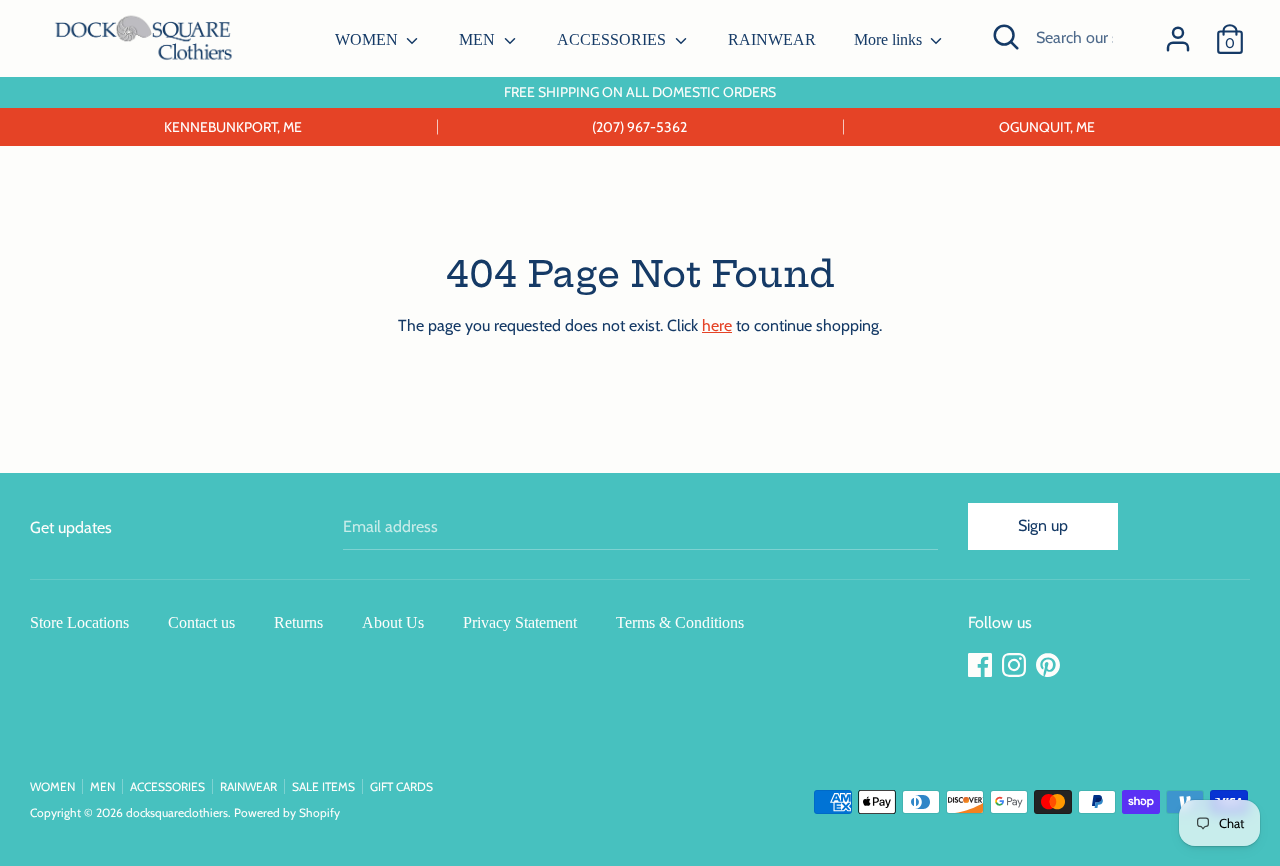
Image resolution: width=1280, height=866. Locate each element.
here (717, 325)
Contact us (201, 622)
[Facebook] (982, 665)
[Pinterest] (1050, 665)
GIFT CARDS (401, 786)
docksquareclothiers (177, 812)
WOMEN (368, 39)
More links (890, 39)
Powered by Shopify (287, 812)
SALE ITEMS (323, 786)
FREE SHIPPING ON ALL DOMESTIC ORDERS (640, 92)
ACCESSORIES (613, 39)
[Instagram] (1016, 665)
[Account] (1178, 31)
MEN (479, 39)
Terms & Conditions (680, 622)
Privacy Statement (520, 622)
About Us (393, 622)
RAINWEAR (772, 39)
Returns (298, 622)
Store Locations (79, 622)
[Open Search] (1006, 37)
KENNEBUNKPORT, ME (233, 127)
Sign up (1043, 525)
